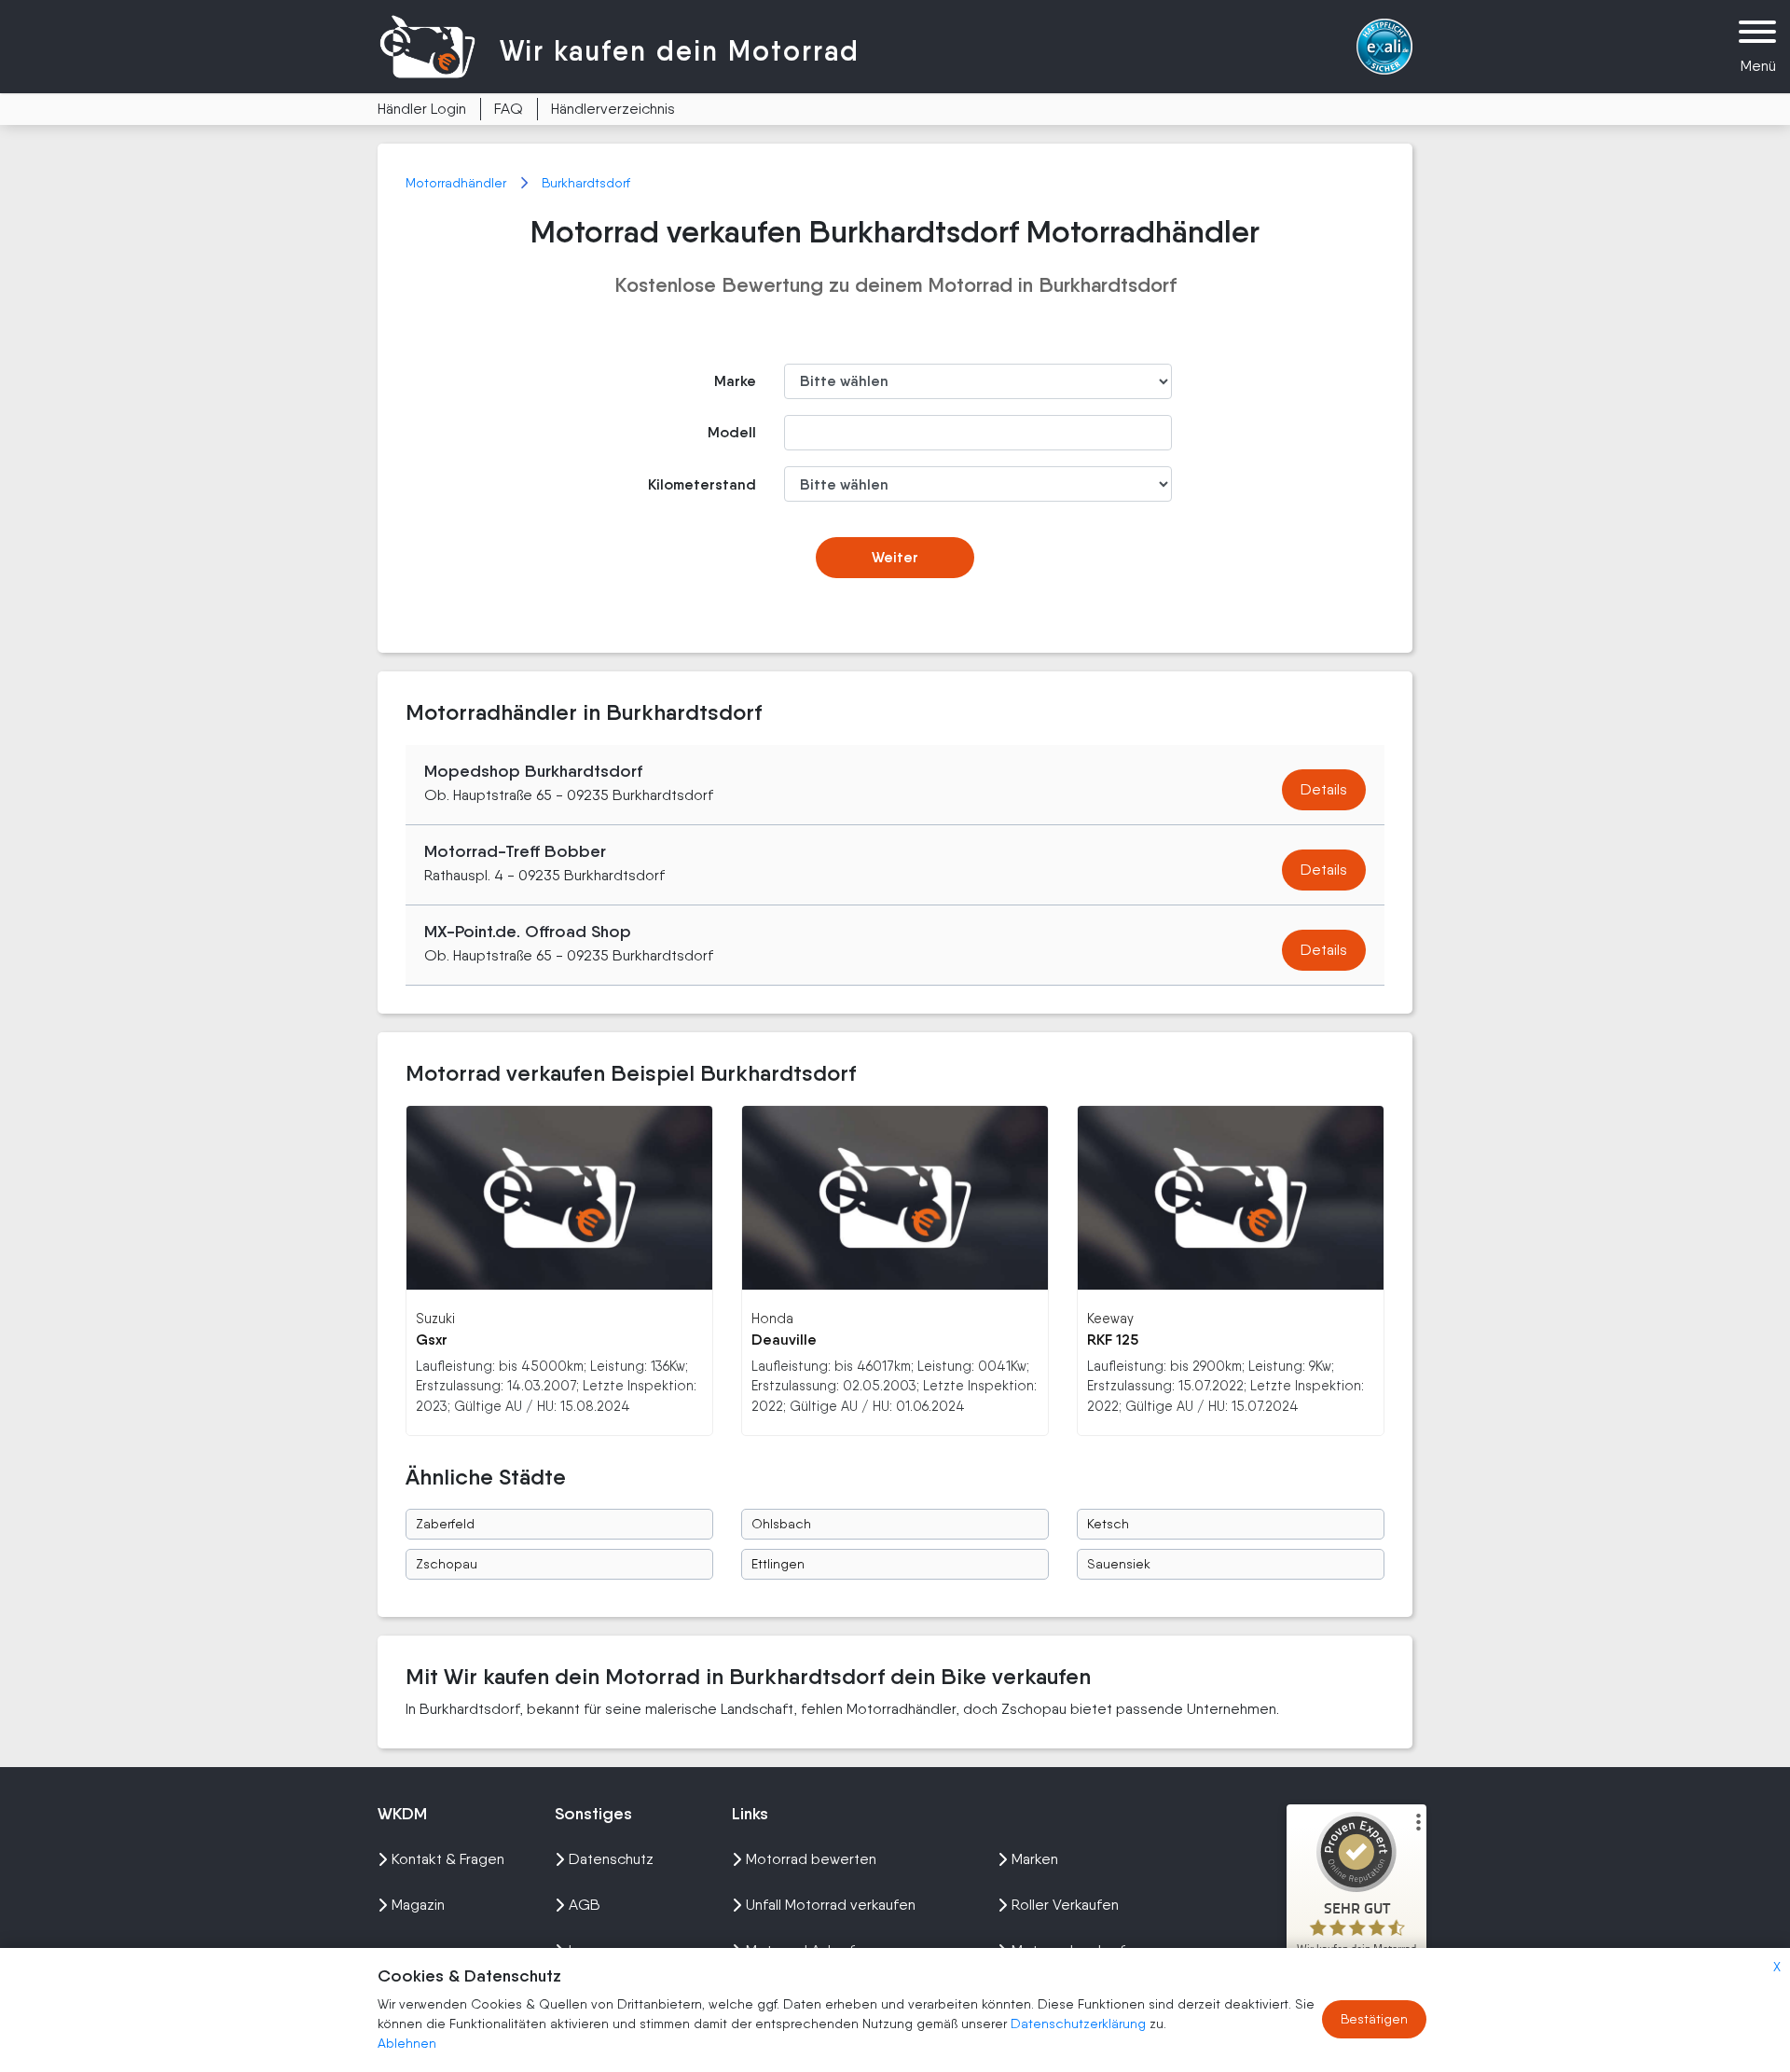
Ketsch (1108, 1524)
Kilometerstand (702, 484)
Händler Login (422, 109)
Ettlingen (778, 1564)
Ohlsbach (781, 1524)
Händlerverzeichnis (613, 109)
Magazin (418, 1905)
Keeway (1110, 1318)
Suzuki (435, 1318)
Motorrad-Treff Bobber (515, 851)
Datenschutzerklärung (1080, 2024)
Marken (1035, 1859)
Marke (735, 381)
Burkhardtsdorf (586, 183)
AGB (585, 1905)
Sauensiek (1119, 1564)
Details (1324, 789)
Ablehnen (407, 2043)
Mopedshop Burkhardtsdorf (533, 771)
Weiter (895, 557)
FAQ (509, 109)
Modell (732, 432)
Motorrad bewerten (811, 1859)
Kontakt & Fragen (448, 1859)
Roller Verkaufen (1065, 1905)
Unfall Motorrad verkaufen (831, 1905)
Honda (772, 1318)
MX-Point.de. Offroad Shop (528, 932)
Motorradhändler (458, 183)
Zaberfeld (445, 1524)
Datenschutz (611, 1859)
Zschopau (447, 1564)
